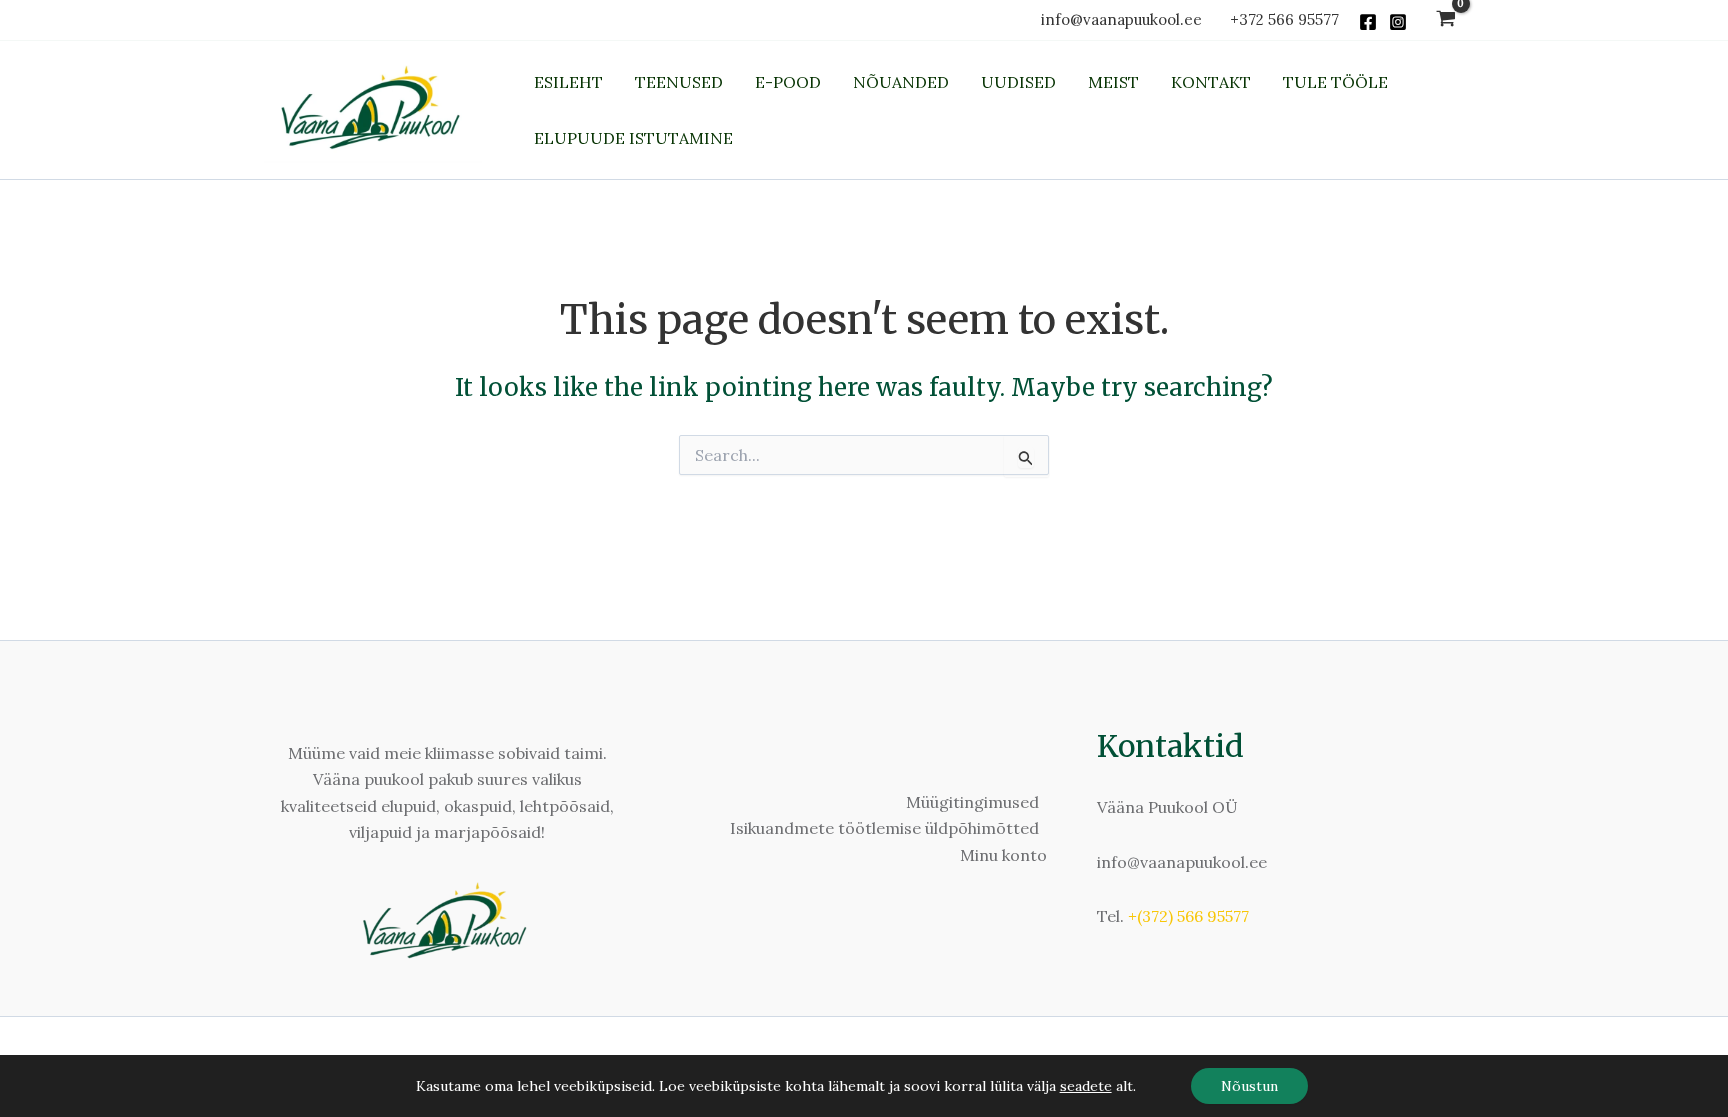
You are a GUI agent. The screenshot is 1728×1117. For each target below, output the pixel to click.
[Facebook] (1368, 22)
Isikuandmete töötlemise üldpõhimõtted (884, 828)
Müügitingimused (972, 802)
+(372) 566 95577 (1188, 916)
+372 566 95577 (1284, 19)
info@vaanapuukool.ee (1125, 19)
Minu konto (1003, 855)
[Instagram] (1398, 22)
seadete (1086, 1086)
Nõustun (1249, 1086)
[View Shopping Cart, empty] (1445, 20)
